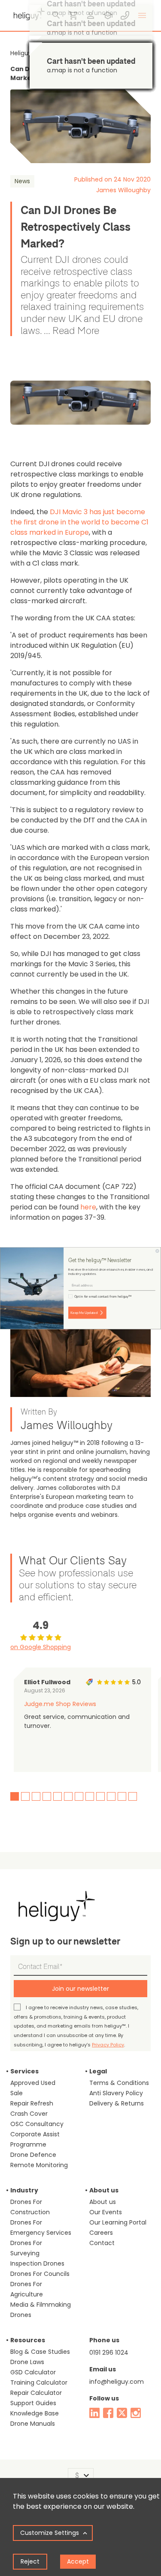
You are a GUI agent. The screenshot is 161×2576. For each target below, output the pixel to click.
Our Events (106, 2212)
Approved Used (33, 2083)
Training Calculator (39, 2382)
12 (133, 1796)
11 (122, 1796)
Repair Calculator (36, 2393)
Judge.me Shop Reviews (60, 1704)
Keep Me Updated (84, 1312)
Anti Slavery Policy (116, 2093)
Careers (101, 2233)
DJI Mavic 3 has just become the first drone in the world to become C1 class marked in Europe (79, 522)
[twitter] (122, 2413)
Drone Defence (33, 2155)
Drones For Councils (40, 2274)
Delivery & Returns (117, 2103)
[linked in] (94, 2413)
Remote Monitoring (39, 2165)
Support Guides (33, 2403)
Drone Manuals (33, 2424)
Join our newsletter (80, 1989)
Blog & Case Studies (40, 2352)
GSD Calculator (33, 2372)
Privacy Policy (108, 2045)
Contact (102, 2243)
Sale (17, 2093)
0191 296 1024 (109, 2353)
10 (111, 1796)
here (88, 1207)
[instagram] (136, 2413)
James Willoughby (123, 190)
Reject (30, 2561)
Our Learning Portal (118, 2222)
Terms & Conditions (119, 2083)
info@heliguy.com (117, 2382)
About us (103, 2202)
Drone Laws (27, 2362)
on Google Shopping (41, 1647)
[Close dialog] (158, 1251)
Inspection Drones (37, 2263)
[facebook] (108, 2413)
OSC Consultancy (37, 2124)
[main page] (27, 13)
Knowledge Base (35, 2413)
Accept (78, 2561)
